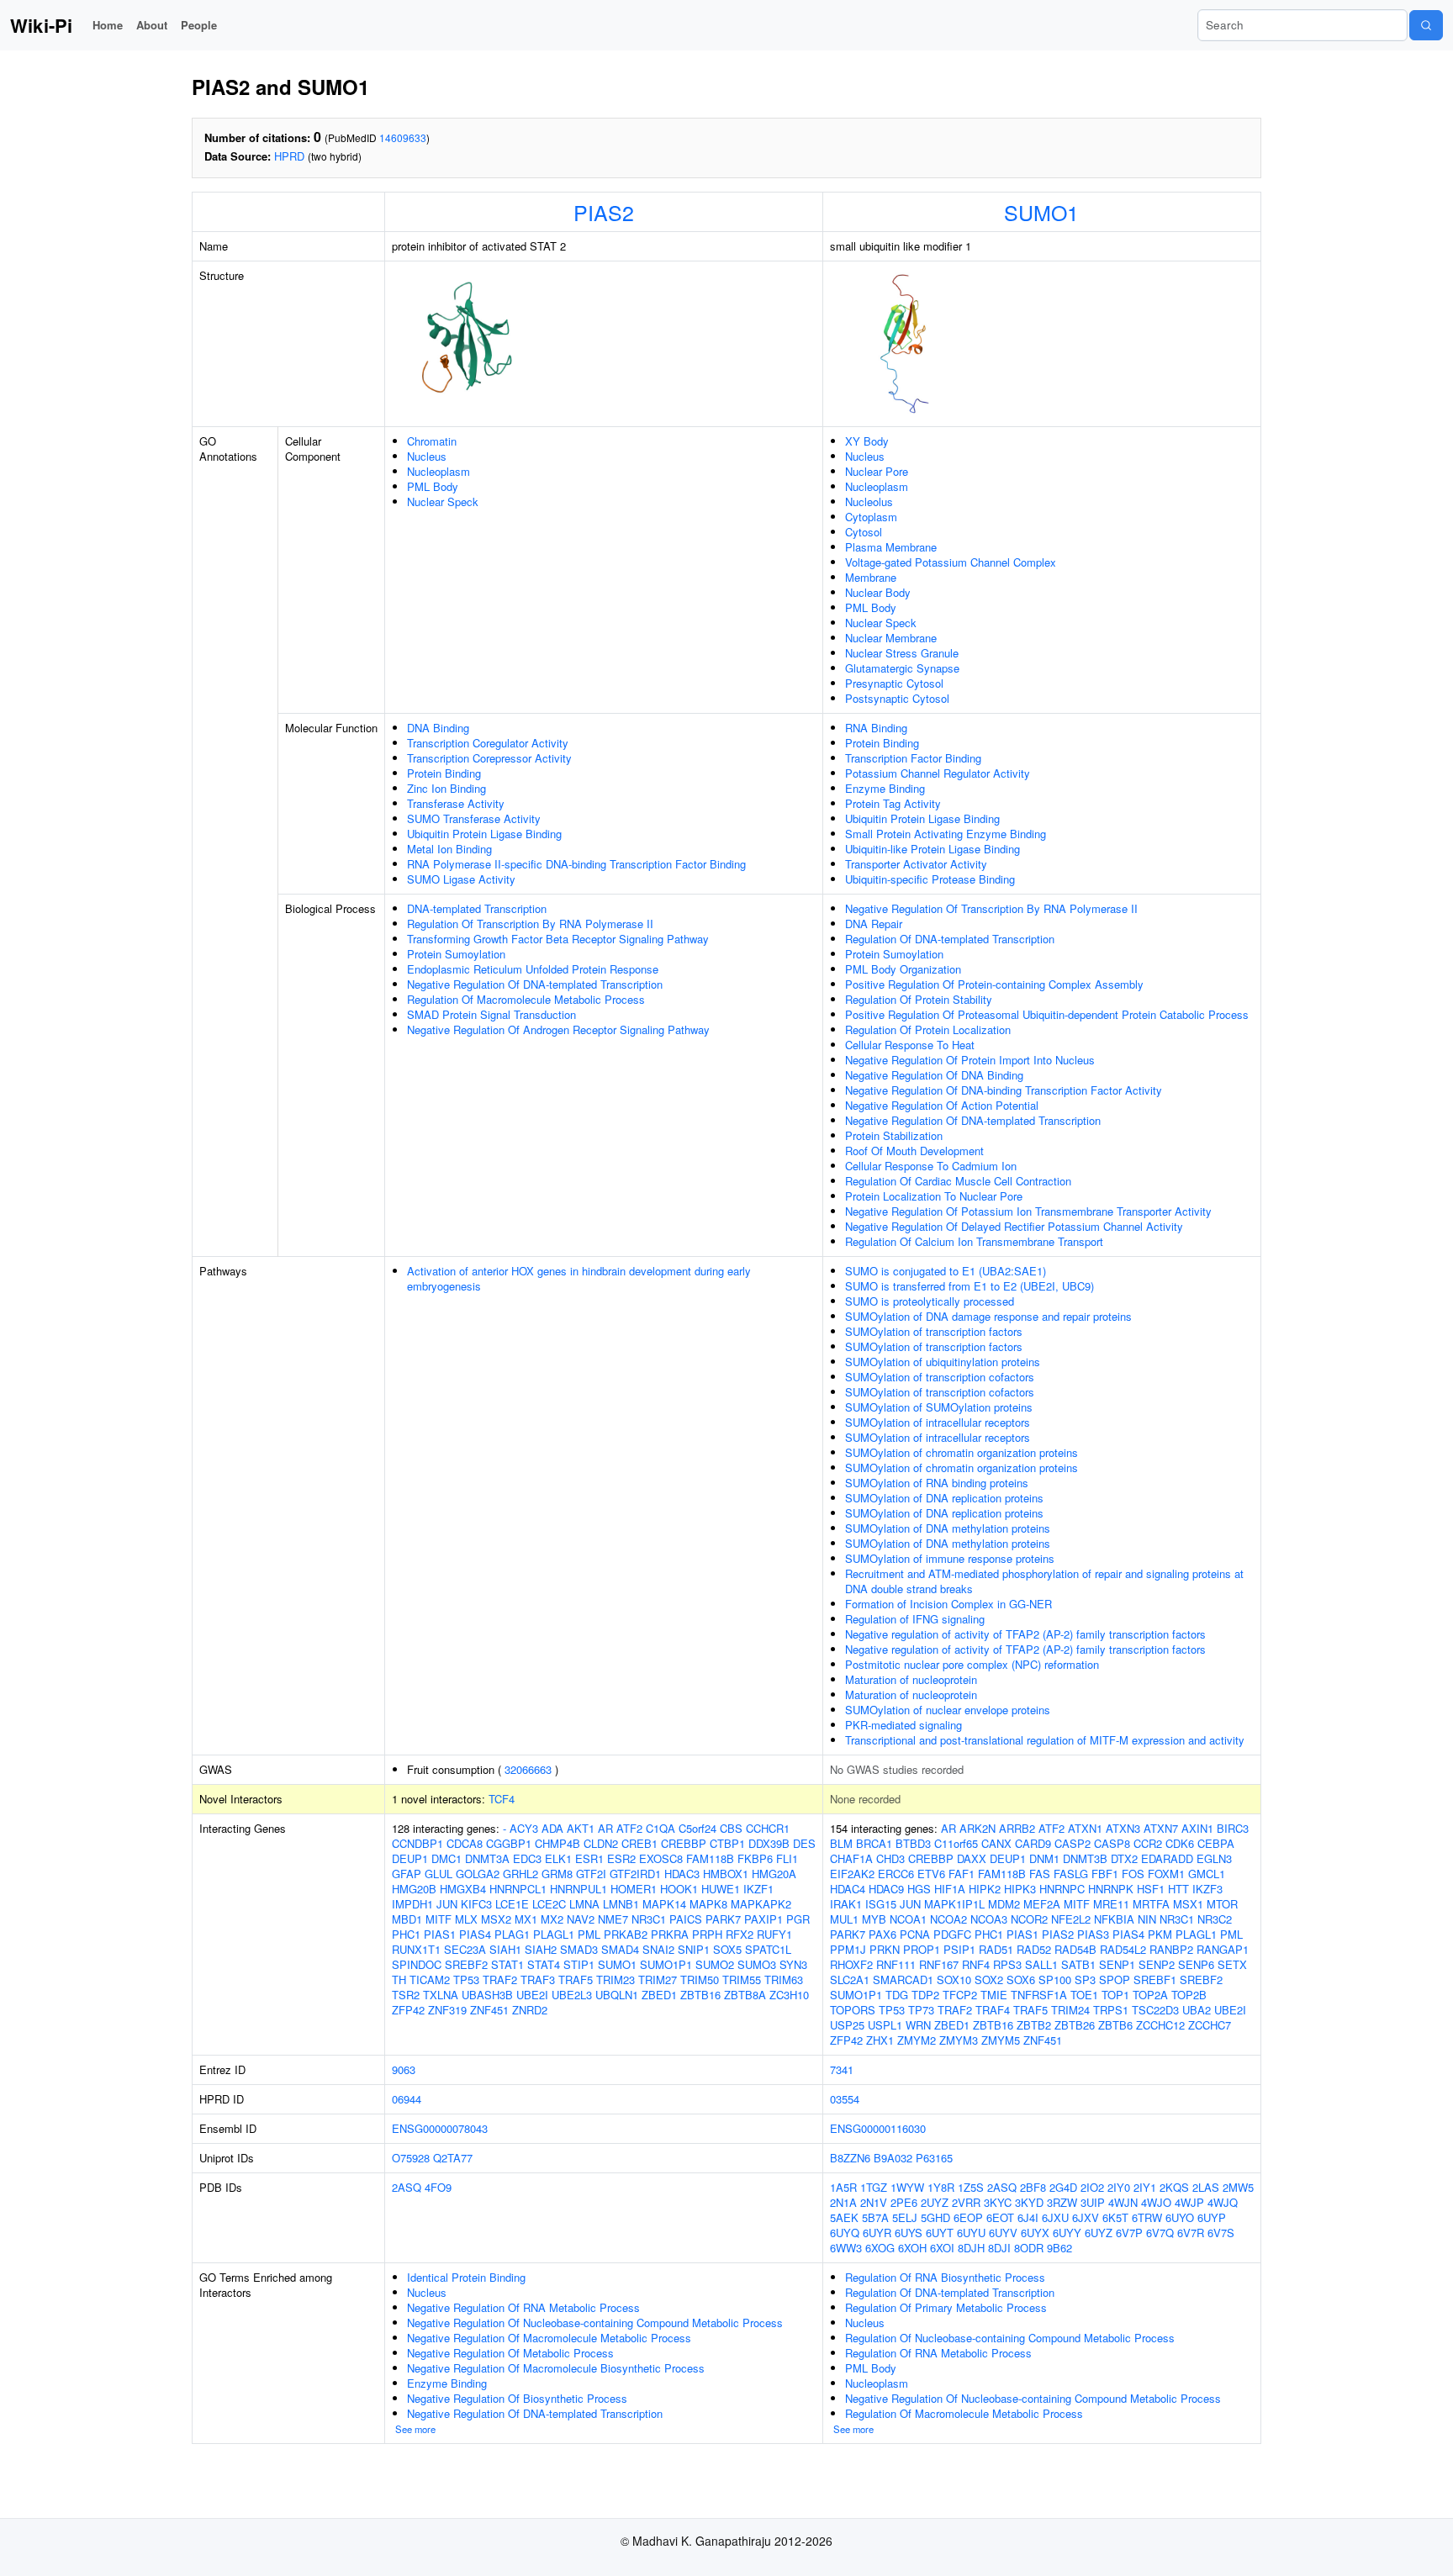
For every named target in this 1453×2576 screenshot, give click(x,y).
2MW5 (1238, 2187)
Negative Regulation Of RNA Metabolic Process (523, 2307)
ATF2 (629, 1828)
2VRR (966, 2202)
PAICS (686, 1919)
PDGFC (952, 1934)
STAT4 (544, 1964)
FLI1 (787, 1858)
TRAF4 (993, 2010)
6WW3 (846, 2248)
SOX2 (989, 1980)
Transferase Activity (456, 803)
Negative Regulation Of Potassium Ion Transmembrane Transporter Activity (1028, 1211)
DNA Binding (438, 728)
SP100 (1055, 1980)
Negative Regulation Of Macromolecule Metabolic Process (549, 2338)
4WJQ (1223, 2202)
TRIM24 (1070, 2010)
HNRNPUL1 (579, 1889)
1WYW (907, 2187)
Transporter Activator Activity (916, 864)
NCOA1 (908, 1919)
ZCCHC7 (1210, 2025)
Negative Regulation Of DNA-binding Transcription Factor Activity (1004, 1090)
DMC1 (446, 1858)
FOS (1133, 1874)
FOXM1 (1166, 1874)
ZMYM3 (959, 2040)
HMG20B (414, 1889)
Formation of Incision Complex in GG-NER (948, 1604)
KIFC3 (476, 1904)
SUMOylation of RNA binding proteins (937, 1483)
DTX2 (1124, 1858)
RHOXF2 (851, 1964)
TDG (897, 1995)
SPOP (1115, 1980)
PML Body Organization (903, 969)
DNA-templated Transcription (477, 908)
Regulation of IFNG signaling (915, 1619)
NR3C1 (649, 1919)
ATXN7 (1161, 1828)
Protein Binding (444, 773)
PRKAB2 (626, 1934)
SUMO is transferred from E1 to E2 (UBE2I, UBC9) (970, 1286)
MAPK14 (664, 1904)
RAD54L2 (1123, 1949)
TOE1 (1084, 1995)
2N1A (843, 2202)
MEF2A (1042, 1904)
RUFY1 (774, 1934)
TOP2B (1189, 1995)
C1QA (660, 1828)
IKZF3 (1207, 1889)
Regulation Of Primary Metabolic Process (946, 2307)
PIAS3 (1093, 1934)
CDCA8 (465, 1843)
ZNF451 (489, 2010)
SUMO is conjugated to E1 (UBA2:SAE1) (946, 1271)
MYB (874, 1919)
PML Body (433, 486)
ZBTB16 (700, 1995)
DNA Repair (874, 924)
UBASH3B (487, 1995)
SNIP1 (694, 1949)
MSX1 (1188, 1904)
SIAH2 (541, 1949)
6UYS (909, 2233)
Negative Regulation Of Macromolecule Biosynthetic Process (556, 2368)
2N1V (874, 2202)
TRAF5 (576, 1980)
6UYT (940, 2233)
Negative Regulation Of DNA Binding (934, 1075)
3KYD (1029, 2202)
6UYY (1067, 2233)
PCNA (915, 1934)
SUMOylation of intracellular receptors (938, 1422)
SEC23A (465, 1949)
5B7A (875, 2217)
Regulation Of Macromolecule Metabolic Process (526, 999)
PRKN (885, 1949)
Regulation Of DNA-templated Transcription (950, 939)
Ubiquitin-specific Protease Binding (930, 879)
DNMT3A (487, 1858)
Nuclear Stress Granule (902, 653)
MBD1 (407, 1919)
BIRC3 (1233, 1828)
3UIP (1093, 2202)
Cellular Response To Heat (910, 1045)
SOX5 (727, 1949)
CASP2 (1073, 1843)
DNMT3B (1085, 1858)
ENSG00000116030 (878, 2128)
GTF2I (591, 1874)
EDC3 (527, 1858)
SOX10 (954, 1980)
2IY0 (1119, 2187)
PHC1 (406, 1934)
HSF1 (1151, 1889)
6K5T (1115, 2217)
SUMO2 (715, 1964)
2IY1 (1145, 2187)
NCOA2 (948, 1919)
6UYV (1003, 2233)
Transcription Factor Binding (913, 758)
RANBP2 (1171, 1949)
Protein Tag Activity (893, 803)
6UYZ (1099, 2233)
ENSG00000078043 (440, 2128)
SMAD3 (579, 1949)
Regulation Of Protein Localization (928, 1029)
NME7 (613, 1919)
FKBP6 (755, 1858)
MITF (439, 1919)
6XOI (942, 2248)
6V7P (1129, 2233)
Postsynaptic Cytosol (897, 698)
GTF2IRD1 (635, 1874)
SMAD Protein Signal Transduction (491, 1014)
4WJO (1156, 2202)
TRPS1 (1111, 2010)
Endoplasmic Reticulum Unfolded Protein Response (533, 969)
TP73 (921, 2010)
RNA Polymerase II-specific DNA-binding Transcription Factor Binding (576, 864)
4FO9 (438, 2187)
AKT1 (581, 1828)
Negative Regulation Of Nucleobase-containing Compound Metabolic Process (595, 2323)
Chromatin (432, 441)
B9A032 (893, 2158)
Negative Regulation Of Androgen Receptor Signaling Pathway (558, 1029)
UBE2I (532, 1995)
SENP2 (1157, 1964)
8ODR (1029, 2248)
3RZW (1062, 2202)
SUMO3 (757, 1964)
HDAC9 (886, 1889)
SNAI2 (658, 1949)
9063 (404, 2069)
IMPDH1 (412, 1904)
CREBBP (684, 1843)
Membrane (871, 577)
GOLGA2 (478, 1874)
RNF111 (896, 1964)
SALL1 (1041, 1964)
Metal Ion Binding (449, 849)
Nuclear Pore (877, 471)
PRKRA (670, 1934)
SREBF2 (466, 1964)
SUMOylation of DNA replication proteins (944, 1498)
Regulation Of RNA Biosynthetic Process (945, 2277)
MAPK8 (708, 1904)
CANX (996, 1843)
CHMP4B (557, 1843)
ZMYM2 (917, 2040)
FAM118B (710, 1858)
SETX (1232, 1964)
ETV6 (931, 1874)
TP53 (466, 1980)
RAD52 (1034, 1949)
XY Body (867, 441)
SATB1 (1078, 1964)
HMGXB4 (463, 1889)
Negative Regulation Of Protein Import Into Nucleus (970, 1060)
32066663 (528, 1769)
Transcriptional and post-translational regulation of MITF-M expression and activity (1045, 1740)
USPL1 (885, 2025)
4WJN (1123, 2202)
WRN (918, 2025)
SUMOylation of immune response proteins (950, 1558)
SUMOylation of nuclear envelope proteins (948, 1710)
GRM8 (557, 1874)
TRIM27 (658, 1980)
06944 (407, 2099)
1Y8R (941, 2187)
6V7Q (1160, 2233)
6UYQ (845, 2233)
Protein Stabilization (894, 1135)
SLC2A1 (850, 1980)
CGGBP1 (509, 1843)
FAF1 (962, 1874)
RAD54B (1075, 1949)
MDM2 (1004, 1904)
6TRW (1147, 2217)
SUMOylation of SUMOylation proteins (939, 1407)
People (199, 25)
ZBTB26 (1075, 2025)
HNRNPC (1062, 1889)
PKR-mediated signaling (904, 1725)
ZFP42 (408, 2010)
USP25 (847, 2025)
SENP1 (1117, 1964)
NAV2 (581, 1919)
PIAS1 (440, 1934)
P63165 (934, 2158)
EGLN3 (1214, 1858)
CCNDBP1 (417, 1843)
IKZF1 (758, 1889)
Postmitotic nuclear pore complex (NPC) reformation (972, 1664)
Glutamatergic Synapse (902, 668)
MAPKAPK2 (761, 1904)
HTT (1178, 1889)
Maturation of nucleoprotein (911, 1679)
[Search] (1426, 25)
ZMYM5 (1001, 2040)
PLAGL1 (554, 1934)
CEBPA (1216, 1843)
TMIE (994, 1995)
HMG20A (774, 1874)
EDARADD (1167, 1858)
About (152, 25)
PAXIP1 (763, 1919)
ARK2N (977, 1828)
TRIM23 (616, 1980)
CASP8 (1112, 1843)
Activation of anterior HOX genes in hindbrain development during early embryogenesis (579, 1278)
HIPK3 (1020, 1889)
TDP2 (925, 1995)
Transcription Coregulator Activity (488, 743)
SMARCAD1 (903, 1980)
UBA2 (1197, 2010)
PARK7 (723, 1919)
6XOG (880, 2248)
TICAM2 (430, 1980)
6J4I (1028, 2217)
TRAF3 (538, 1980)
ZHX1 (880, 2040)
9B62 (1059, 2248)
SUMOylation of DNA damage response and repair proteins (988, 1316)
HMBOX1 (726, 1874)
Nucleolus (869, 501)
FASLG (1071, 1874)
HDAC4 (848, 1889)
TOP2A (1150, 1995)
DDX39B (769, 1843)
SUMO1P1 (666, 1964)
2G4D (1063, 2187)
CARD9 (1033, 1843)
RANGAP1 (1223, 1949)
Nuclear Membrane (891, 638)
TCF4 (502, 1799)
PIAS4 (475, 1934)
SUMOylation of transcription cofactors (940, 1377)
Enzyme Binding (885, 788)
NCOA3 (989, 1919)
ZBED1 (659, 1995)
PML (589, 1934)
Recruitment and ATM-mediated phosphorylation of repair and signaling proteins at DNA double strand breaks (1044, 1581)
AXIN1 (1197, 1828)
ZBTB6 (1115, 2025)
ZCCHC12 (1160, 2025)
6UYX (1035, 2233)
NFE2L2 (1071, 1919)
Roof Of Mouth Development (914, 1151)
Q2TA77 (453, 2158)
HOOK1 (679, 1889)
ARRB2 (1017, 1828)
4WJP (1189, 2202)
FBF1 (1105, 1874)
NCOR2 (1029, 1919)
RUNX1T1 (416, 1949)
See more (415, 2429)
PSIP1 (959, 1949)
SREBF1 (1155, 1980)
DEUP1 (410, 1858)
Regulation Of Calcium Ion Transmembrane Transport (974, 1241)
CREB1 (639, 1843)
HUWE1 (721, 1889)
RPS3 (1007, 1964)
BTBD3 (913, 1843)
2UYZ (935, 2202)
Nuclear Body (878, 592)
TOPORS (853, 2010)
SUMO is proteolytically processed (930, 1301)
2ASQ (407, 2187)
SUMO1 (1041, 212)
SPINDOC (417, 1964)
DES (804, 1843)
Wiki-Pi (41, 25)
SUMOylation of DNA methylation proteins (948, 1528)
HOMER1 (634, 1889)
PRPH (707, 1934)
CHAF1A (851, 1858)
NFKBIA (1114, 1919)
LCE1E (512, 1904)
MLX (466, 1919)
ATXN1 (1085, 1828)
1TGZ (874, 2187)
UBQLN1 (617, 1995)
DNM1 (1044, 1858)
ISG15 (881, 1904)
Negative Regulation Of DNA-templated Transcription (535, 984)
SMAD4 (620, 1949)
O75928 (411, 2158)
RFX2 (740, 1934)
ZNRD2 (530, 2010)
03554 (845, 2099)
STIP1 (579, 1964)
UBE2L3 (572, 1995)
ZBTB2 (1034, 2025)
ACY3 (524, 1828)
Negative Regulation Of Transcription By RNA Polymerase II (991, 908)
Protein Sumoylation (456, 954)
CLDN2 (601, 1843)
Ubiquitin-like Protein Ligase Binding (933, 849)
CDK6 (1180, 1843)
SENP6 (1196, 1964)
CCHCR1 (768, 1828)
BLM (841, 1843)
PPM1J (848, 1949)
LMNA (584, 1904)
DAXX (972, 1858)
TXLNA (441, 1995)
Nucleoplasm (439, 471)
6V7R (1191, 2233)
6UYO (1180, 2217)
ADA (552, 1828)
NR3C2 (1215, 1919)
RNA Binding (876, 728)
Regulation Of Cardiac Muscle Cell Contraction (958, 1181)
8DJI (999, 2248)
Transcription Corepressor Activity (489, 758)
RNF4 (976, 1964)
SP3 (1085, 1980)
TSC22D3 (1155, 2010)
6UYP (1212, 2217)
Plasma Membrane (891, 547)
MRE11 (1111, 1904)
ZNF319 (447, 2010)
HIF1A (950, 1889)
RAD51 (996, 1949)
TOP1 (1115, 1995)
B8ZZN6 (850, 2158)
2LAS (1206, 2187)
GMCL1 (1207, 1874)
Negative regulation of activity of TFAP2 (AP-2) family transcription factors (1025, 1634)
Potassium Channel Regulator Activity (938, 773)
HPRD (289, 156)
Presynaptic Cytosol (894, 683)
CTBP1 (727, 1843)
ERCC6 (896, 1874)
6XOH (912, 2248)
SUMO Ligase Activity (461, 879)
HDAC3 (682, 1874)
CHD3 (890, 1858)
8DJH (971, 2248)
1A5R (843, 2187)
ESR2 (621, 1858)
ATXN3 (1123, 1828)
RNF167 (939, 1964)
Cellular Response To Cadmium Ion (931, 1166)
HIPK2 (985, 1889)
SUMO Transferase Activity (474, 818)
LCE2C (549, 1904)
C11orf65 (956, 1843)
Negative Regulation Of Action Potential (942, 1105)
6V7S (1221, 2233)
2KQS (1174, 2187)
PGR (798, 1919)
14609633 (403, 137)
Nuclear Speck (443, 501)
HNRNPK (1111, 1889)
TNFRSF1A (1039, 1995)
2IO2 (1092, 2187)
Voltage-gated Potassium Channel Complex (951, 562)
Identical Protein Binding (466, 2277)
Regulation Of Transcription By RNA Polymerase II (530, 924)
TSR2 (406, 1995)
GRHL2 (520, 1874)
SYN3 (793, 1964)
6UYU (971, 2233)
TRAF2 (500, 1980)
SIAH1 (505, 1949)
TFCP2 (960, 1995)
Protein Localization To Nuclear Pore (934, 1196)
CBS (731, 1828)
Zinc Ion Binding (446, 788)
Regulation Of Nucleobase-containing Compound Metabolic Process (1010, 2338)
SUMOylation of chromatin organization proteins (962, 1452)
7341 (842, 2069)
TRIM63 (784, 1980)
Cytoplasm (871, 517)
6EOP (968, 2217)
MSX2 (496, 1919)
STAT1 (507, 1964)
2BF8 (1033, 2187)
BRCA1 (874, 1843)
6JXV (1086, 2217)
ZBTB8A (745, 1995)
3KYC (998, 2202)
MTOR (1222, 1904)
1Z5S (971, 2187)
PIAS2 (604, 212)
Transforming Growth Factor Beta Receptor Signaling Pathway (558, 939)
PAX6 (882, 1934)
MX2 (552, 1919)
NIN (1147, 1919)
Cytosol (864, 532)
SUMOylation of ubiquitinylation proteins (943, 1362)
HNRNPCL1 (518, 1889)
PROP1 (922, 1949)
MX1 (526, 1919)
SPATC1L (768, 1949)
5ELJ (905, 2217)
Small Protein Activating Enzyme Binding (946, 834)
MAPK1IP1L (954, 1904)
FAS (1040, 1874)
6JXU (1055, 2217)
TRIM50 (700, 1980)
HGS (919, 1889)
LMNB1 (621, 1904)
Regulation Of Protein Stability (919, 999)
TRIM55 (742, 1980)
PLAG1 (512, 1934)
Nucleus (427, 456)
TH (399, 1980)
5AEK (844, 2217)
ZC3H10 (789, 1995)
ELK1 (558, 1858)
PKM (1160, 1934)
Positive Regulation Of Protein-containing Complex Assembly (994, 984)
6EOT (1000, 2217)
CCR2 (1148, 1843)
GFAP (407, 1874)
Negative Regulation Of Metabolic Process (510, 2353)
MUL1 (844, 1919)
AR (605, 1828)
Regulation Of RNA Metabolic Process (938, 2353)
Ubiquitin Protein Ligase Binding (484, 834)
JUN (447, 1904)
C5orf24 (697, 1828)
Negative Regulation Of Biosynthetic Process (517, 2398)
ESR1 (589, 1858)
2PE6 (904, 2202)
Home (108, 25)
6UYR (877, 2233)
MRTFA (1151, 1904)
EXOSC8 (661, 1858)
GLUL (439, 1874)
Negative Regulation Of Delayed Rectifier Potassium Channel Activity (1014, 1226)
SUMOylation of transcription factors (934, 1331)
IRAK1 (846, 1904)
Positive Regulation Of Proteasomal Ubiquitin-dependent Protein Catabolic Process (1047, 1014)
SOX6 (1021, 1980)
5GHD (935, 2217)
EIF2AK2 (852, 1874)
